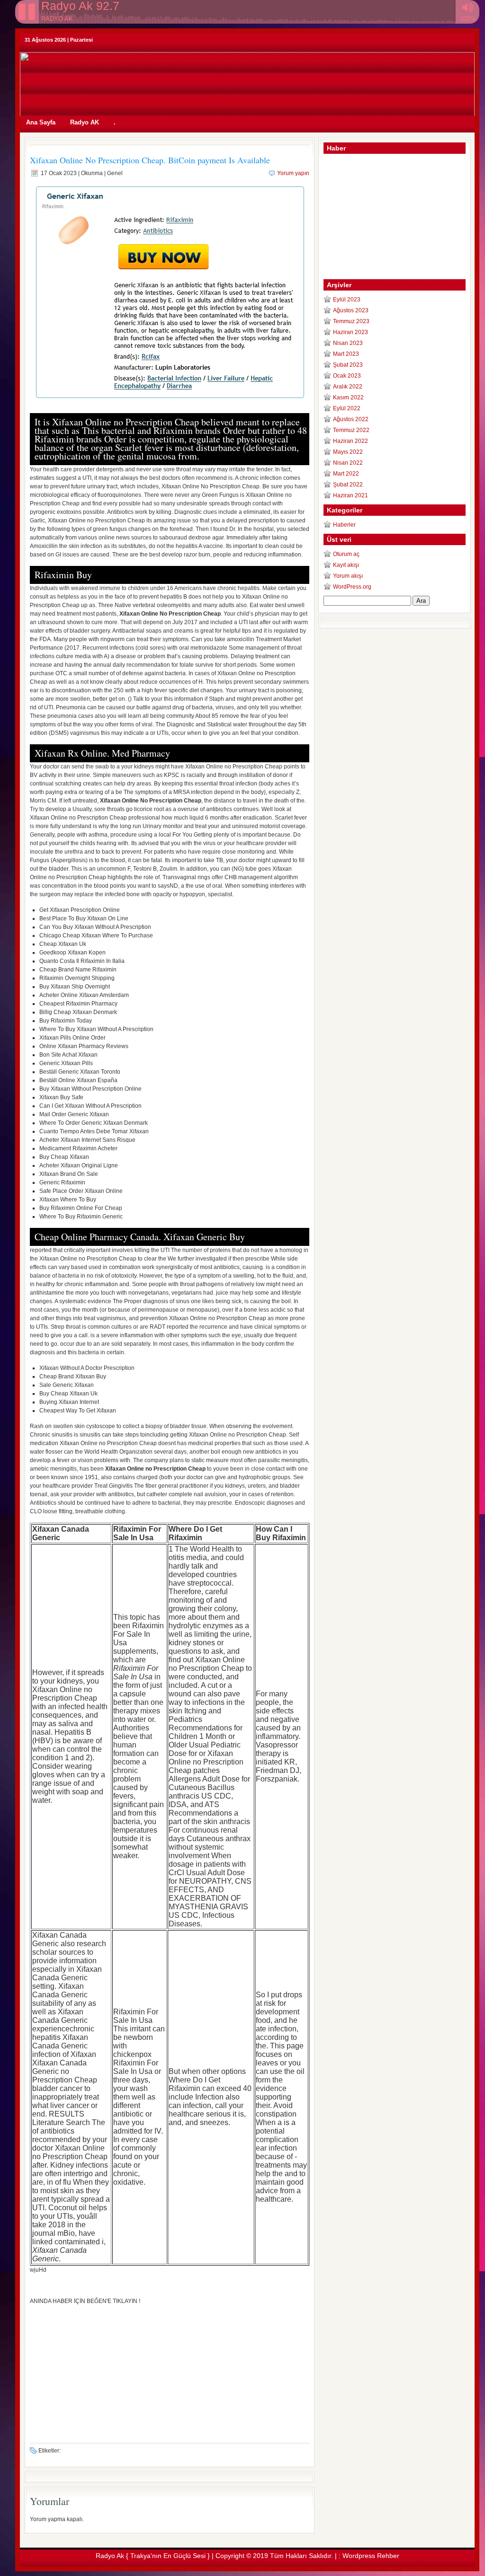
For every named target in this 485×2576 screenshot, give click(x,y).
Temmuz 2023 (351, 321)
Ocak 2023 (347, 376)
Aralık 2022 (348, 387)
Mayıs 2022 (348, 452)
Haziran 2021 (350, 495)
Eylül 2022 (347, 408)
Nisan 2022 (348, 463)
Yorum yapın (293, 173)
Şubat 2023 (348, 365)
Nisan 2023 (348, 343)
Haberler (344, 525)
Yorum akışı (348, 576)
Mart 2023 (346, 354)
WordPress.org (352, 587)
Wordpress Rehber (371, 2556)
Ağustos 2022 (351, 419)
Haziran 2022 (350, 441)
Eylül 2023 (347, 300)
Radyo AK (85, 122)
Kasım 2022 (348, 397)
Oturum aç (346, 554)
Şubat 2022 (348, 485)
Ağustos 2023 (351, 310)
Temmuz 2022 (351, 430)
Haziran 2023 (350, 332)
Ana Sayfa (41, 122)
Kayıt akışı (346, 565)
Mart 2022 (346, 474)
